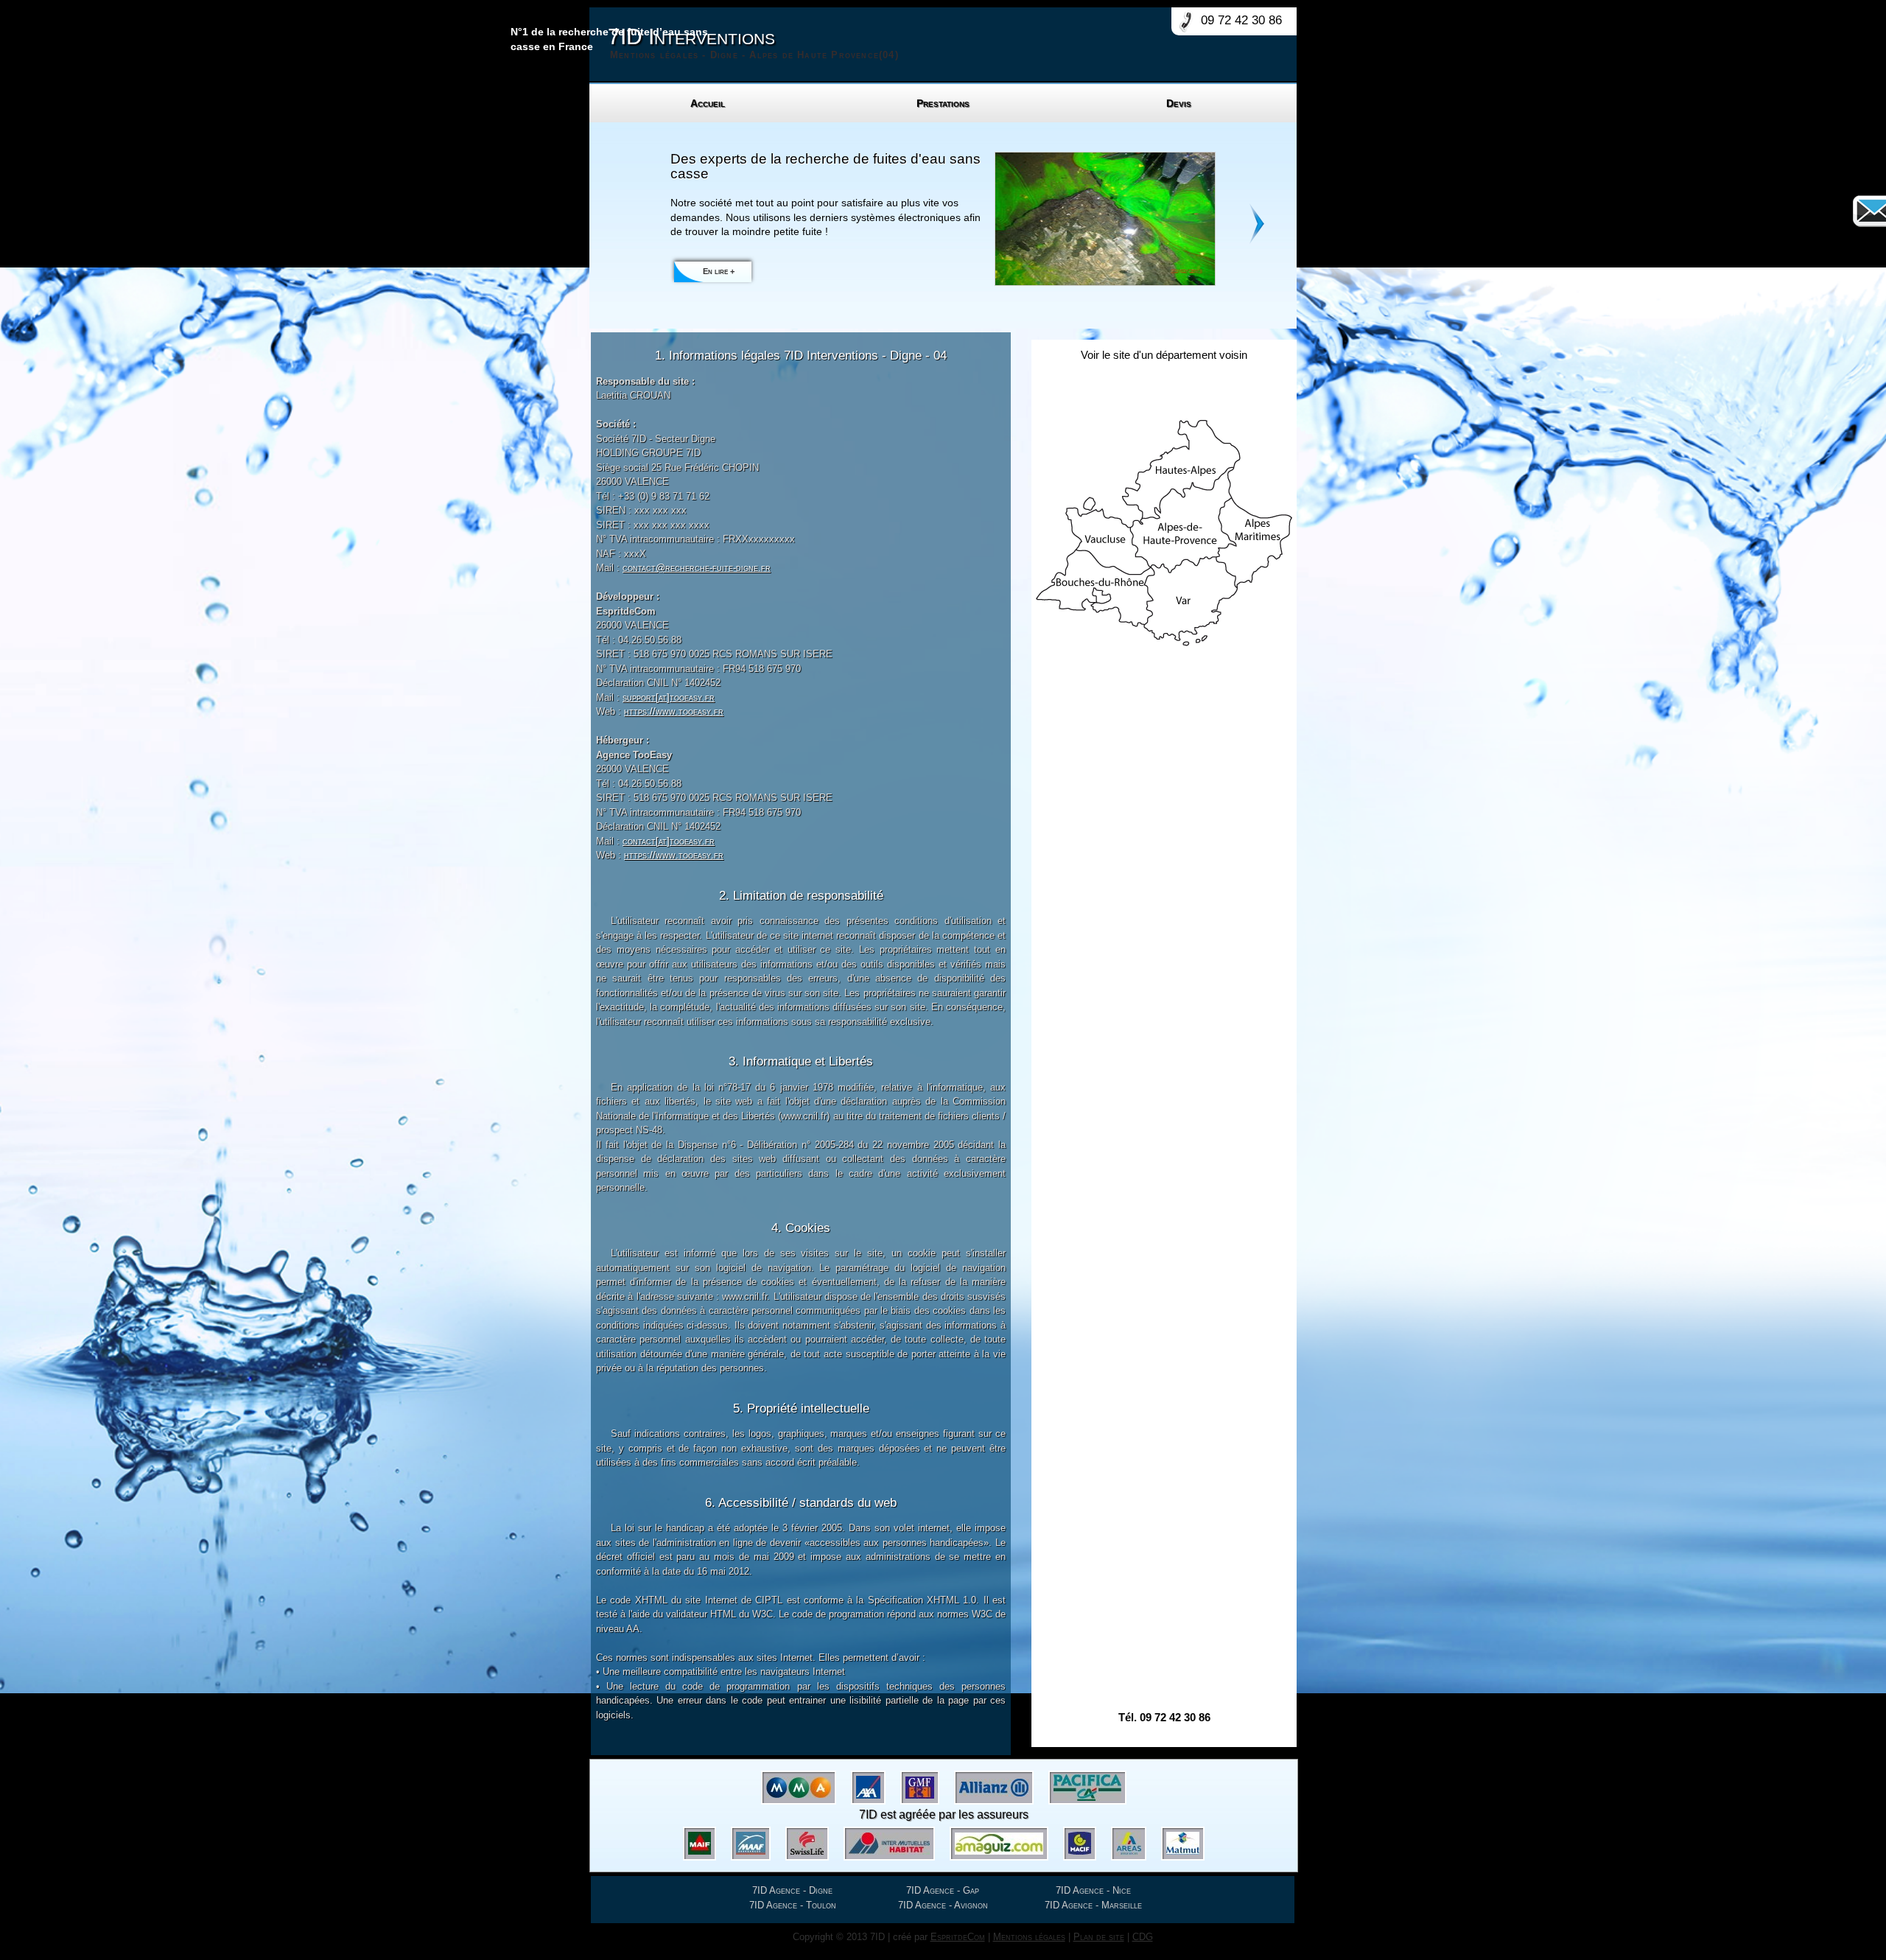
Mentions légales (1029, 1937)
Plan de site (1099, 1937)
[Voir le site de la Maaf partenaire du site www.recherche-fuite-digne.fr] (751, 1844)
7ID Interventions (753, 42)
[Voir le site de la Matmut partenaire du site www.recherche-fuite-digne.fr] (1183, 1844)
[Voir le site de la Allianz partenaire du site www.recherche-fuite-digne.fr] (994, 1788)
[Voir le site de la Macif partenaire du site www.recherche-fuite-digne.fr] (1080, 1844)
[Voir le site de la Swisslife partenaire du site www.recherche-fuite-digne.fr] (807, 1844)
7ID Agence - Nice (1093, 1890)
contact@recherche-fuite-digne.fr (697, 568)
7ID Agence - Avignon (943, 1905)
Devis (1179, 103)
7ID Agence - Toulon (793, 1905)
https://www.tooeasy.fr (674, 711)
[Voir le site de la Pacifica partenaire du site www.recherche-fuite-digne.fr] (1087, 1788)
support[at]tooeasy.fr (669, 697)
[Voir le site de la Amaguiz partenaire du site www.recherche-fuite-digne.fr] (999, 1844)
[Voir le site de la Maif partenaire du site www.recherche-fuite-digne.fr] (700, 1844)
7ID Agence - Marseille (1093, 1905)
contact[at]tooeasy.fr (669, 841)
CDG (1143, 1937)
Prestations (943, 103)
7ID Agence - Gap (943, 1890)
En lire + (719, 271)
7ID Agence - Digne (792, 1890)
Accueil (708, 103)
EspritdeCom (958, 1937)
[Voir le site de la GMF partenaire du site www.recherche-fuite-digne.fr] (920, 1788)
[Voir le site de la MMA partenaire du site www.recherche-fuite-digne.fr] (799, 1788)
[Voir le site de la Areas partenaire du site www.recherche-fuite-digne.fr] (1129, 1844)
